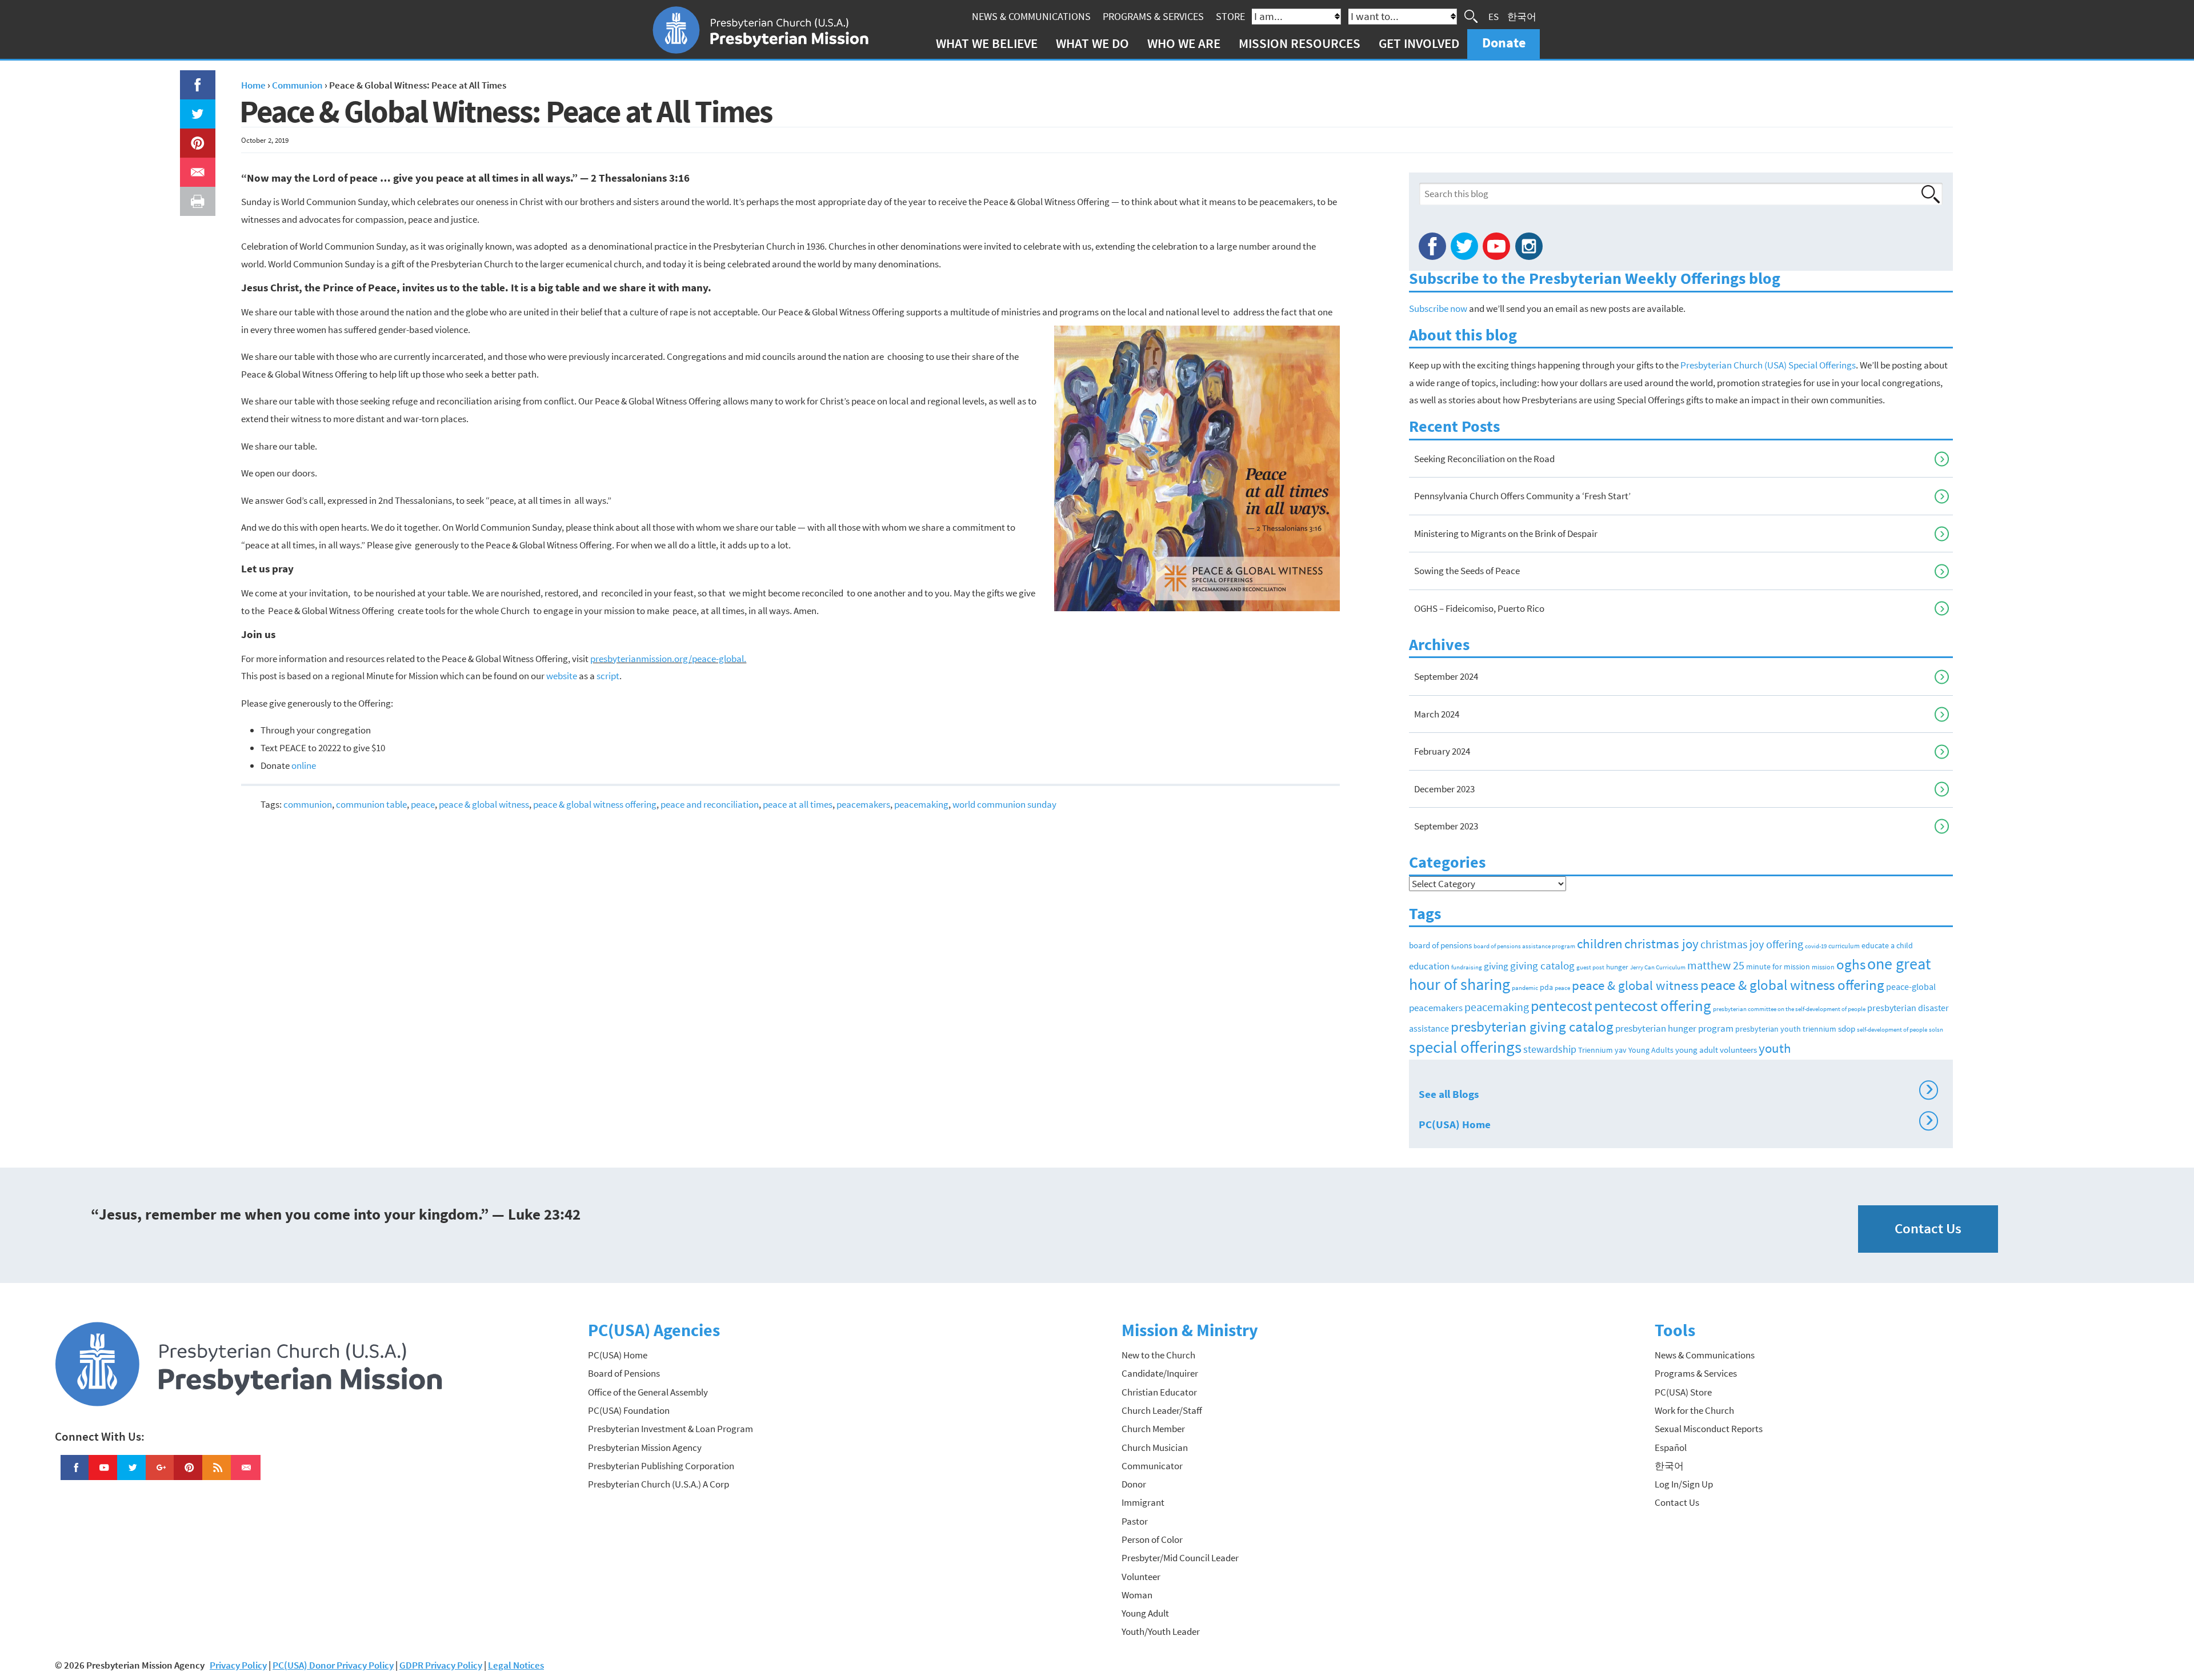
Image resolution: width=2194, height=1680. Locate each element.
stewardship (1550, 1049)
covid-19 (1816, 946)
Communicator (1152, 1466)
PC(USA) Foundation (629, 1410)
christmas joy (1661, 943)
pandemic (1525, 988)
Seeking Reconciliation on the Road (1484, 459)
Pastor (1135, 1521)
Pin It (193, 137)
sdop (1847, 1029)
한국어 (1522, 16)
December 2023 (1444, 789)
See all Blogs (1676, 1092)
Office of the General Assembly (648, 1392)
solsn (1936, 1030)
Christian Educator (1159, 1392)
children (1600, 943)
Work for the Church (1694, 1410)
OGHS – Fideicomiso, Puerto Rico (1479, 608)
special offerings (1465, 1047)
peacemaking (921, 804)
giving (1496, 966)
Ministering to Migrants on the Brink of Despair (1506, 534)
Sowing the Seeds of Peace (1467, 571)
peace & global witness (484, 804)
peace (423, 804)
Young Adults (1651, 1050)
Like (191, 79)
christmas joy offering (1752, 944)
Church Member (1153, 1429)
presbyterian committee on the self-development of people (1789, 1009)
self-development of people (1892, 1030)
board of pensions (1440, 945)
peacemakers (863, 804)
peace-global (1911, 987)
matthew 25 (1716, 965)
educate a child (1887, 945)
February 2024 (1442, 751)
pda (1546, 987)
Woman (1137, 1595)
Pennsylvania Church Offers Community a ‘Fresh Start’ (1522, 496)
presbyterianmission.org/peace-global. (668, 659)
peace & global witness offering (595, 804)
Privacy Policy (238, 1665)
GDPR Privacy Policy (441, 1665)
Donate (1504, 43)
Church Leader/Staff (1162, 1410)
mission (1823, 967)
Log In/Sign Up (1684, 1484)
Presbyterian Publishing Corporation (661, 1466)
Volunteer (1141, 1577)
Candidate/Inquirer (1160, 1373)
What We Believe (987, 43)
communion (308, 804)
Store (1230, 16)
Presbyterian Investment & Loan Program (670, 1429)
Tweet (195, 108)
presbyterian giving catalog (1532, 1027)
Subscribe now (1438, 308)
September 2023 (1446, 826)
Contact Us (1928, 1228)
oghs (1851, 964)
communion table (371, 804)
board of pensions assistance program (1524, 946)
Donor (1134, 1484)
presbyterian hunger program (1674, 1029)
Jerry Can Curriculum (1658, 967)
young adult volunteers (1716, 1050)
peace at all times (798, 804)
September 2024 (1446, 676)
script (608, 676)
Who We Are (1184, 43)
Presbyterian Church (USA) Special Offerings (1768, 365)
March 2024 (1437, 714)
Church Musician (1155, 1448)
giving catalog (1542, 965)
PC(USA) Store (1683, 1392)
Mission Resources (1300, 43)
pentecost (1562, 1006)
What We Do (1092, 43)
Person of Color (1152, 1539)
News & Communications (1031, 16)
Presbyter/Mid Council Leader (1180, 1558)
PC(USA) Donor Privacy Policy (333, 1665)
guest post (1590, 967)
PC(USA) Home (1676, 1122)
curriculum (1844, 946)
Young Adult (1145, 1613)
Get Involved (1419, 43)
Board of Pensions (624, 1373)
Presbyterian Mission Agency (645, 1448)
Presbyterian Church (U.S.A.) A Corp (658, 1484)
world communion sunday (1004, 804)
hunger (1617, 967)
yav (1621, 1050)
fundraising (1467, 967)
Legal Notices (516, 1665)
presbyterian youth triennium (1786, 1029)
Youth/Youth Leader (1161, 1631)
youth (1775, 1048)
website (562, 676)
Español (1671, 1448)
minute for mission (1778, 967)
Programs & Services (1153, 16)
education (1429, 966)
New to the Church (1158, 1355)
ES (1494, 16)
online (304, 765)
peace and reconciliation (710, 804)
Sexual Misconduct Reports (1709, 1429)
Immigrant (1143, 1502)
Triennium (1596, 1050)
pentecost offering (1653, 1005)
